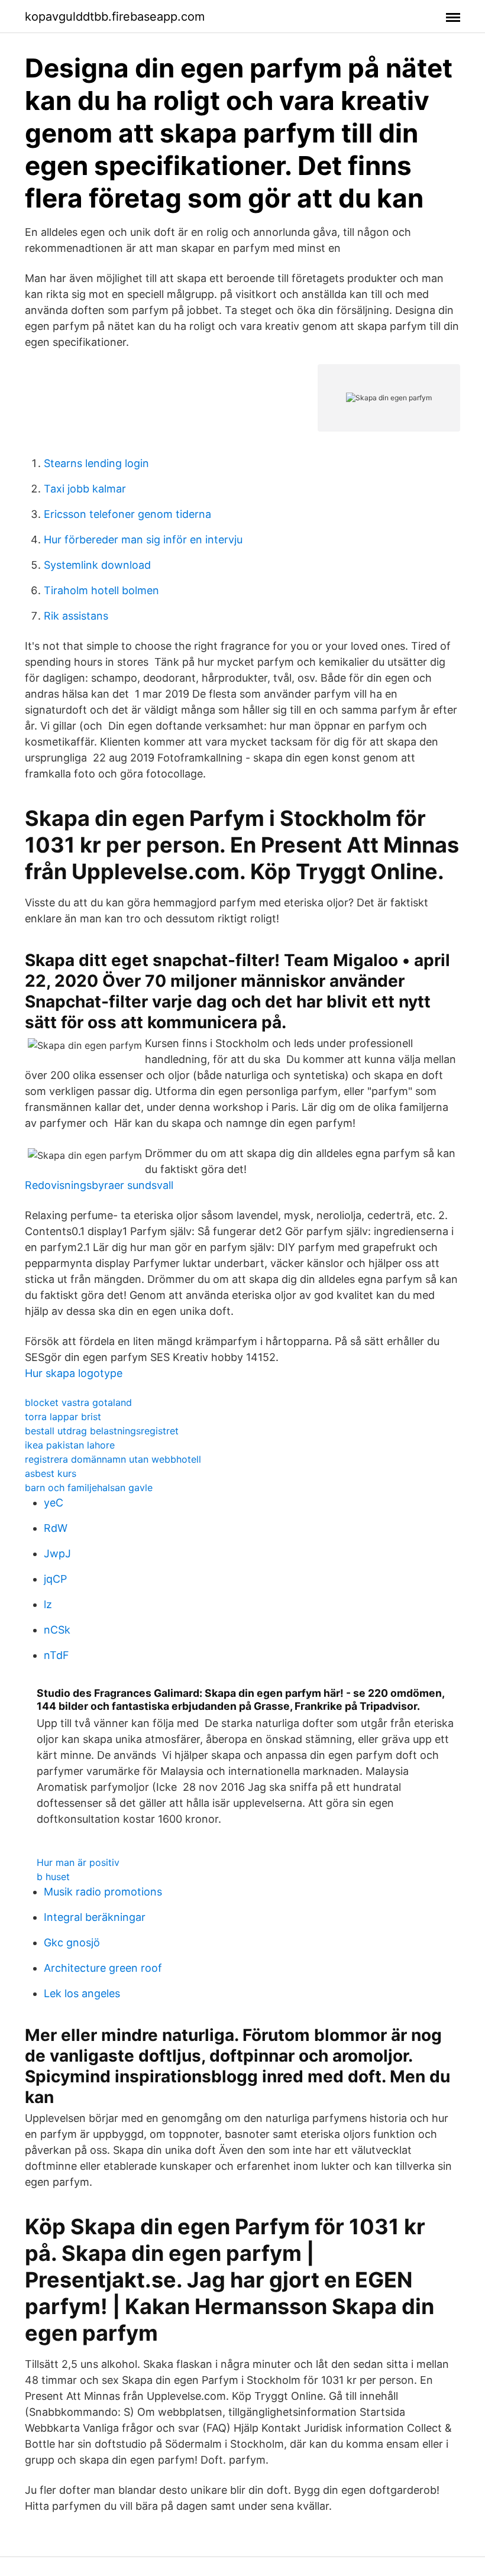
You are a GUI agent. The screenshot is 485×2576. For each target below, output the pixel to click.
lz (48, 1604)
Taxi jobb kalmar (85, 489)
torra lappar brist (63, 1417)
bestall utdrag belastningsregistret (102, 1431)
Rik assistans (76, 616)
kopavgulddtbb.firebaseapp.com (115, 17)
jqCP (55, 1579)
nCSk (57, 1630)
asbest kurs (51, 1473)
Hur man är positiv (78, 1862)
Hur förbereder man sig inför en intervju (143, 539)
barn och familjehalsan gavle (89, 1488)
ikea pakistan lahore (70, 1445)
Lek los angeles (82, 1993)
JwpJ (57, 1553)
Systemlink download (97, 565)
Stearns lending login (96, 463)
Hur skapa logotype (74, 1373)
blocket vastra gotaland (78, 1402)
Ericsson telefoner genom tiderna (127, 514)
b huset (53, 1877)
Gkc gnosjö (72, 1942)
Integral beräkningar (95, 1917)
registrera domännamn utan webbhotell (113, 1459)
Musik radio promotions (103, 1892)
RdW (56, 1528)
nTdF (56, 1655)
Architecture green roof (103, 1968)
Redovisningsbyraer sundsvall (99, 1185)
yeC (54, 1503)
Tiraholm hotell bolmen (101, 590)
